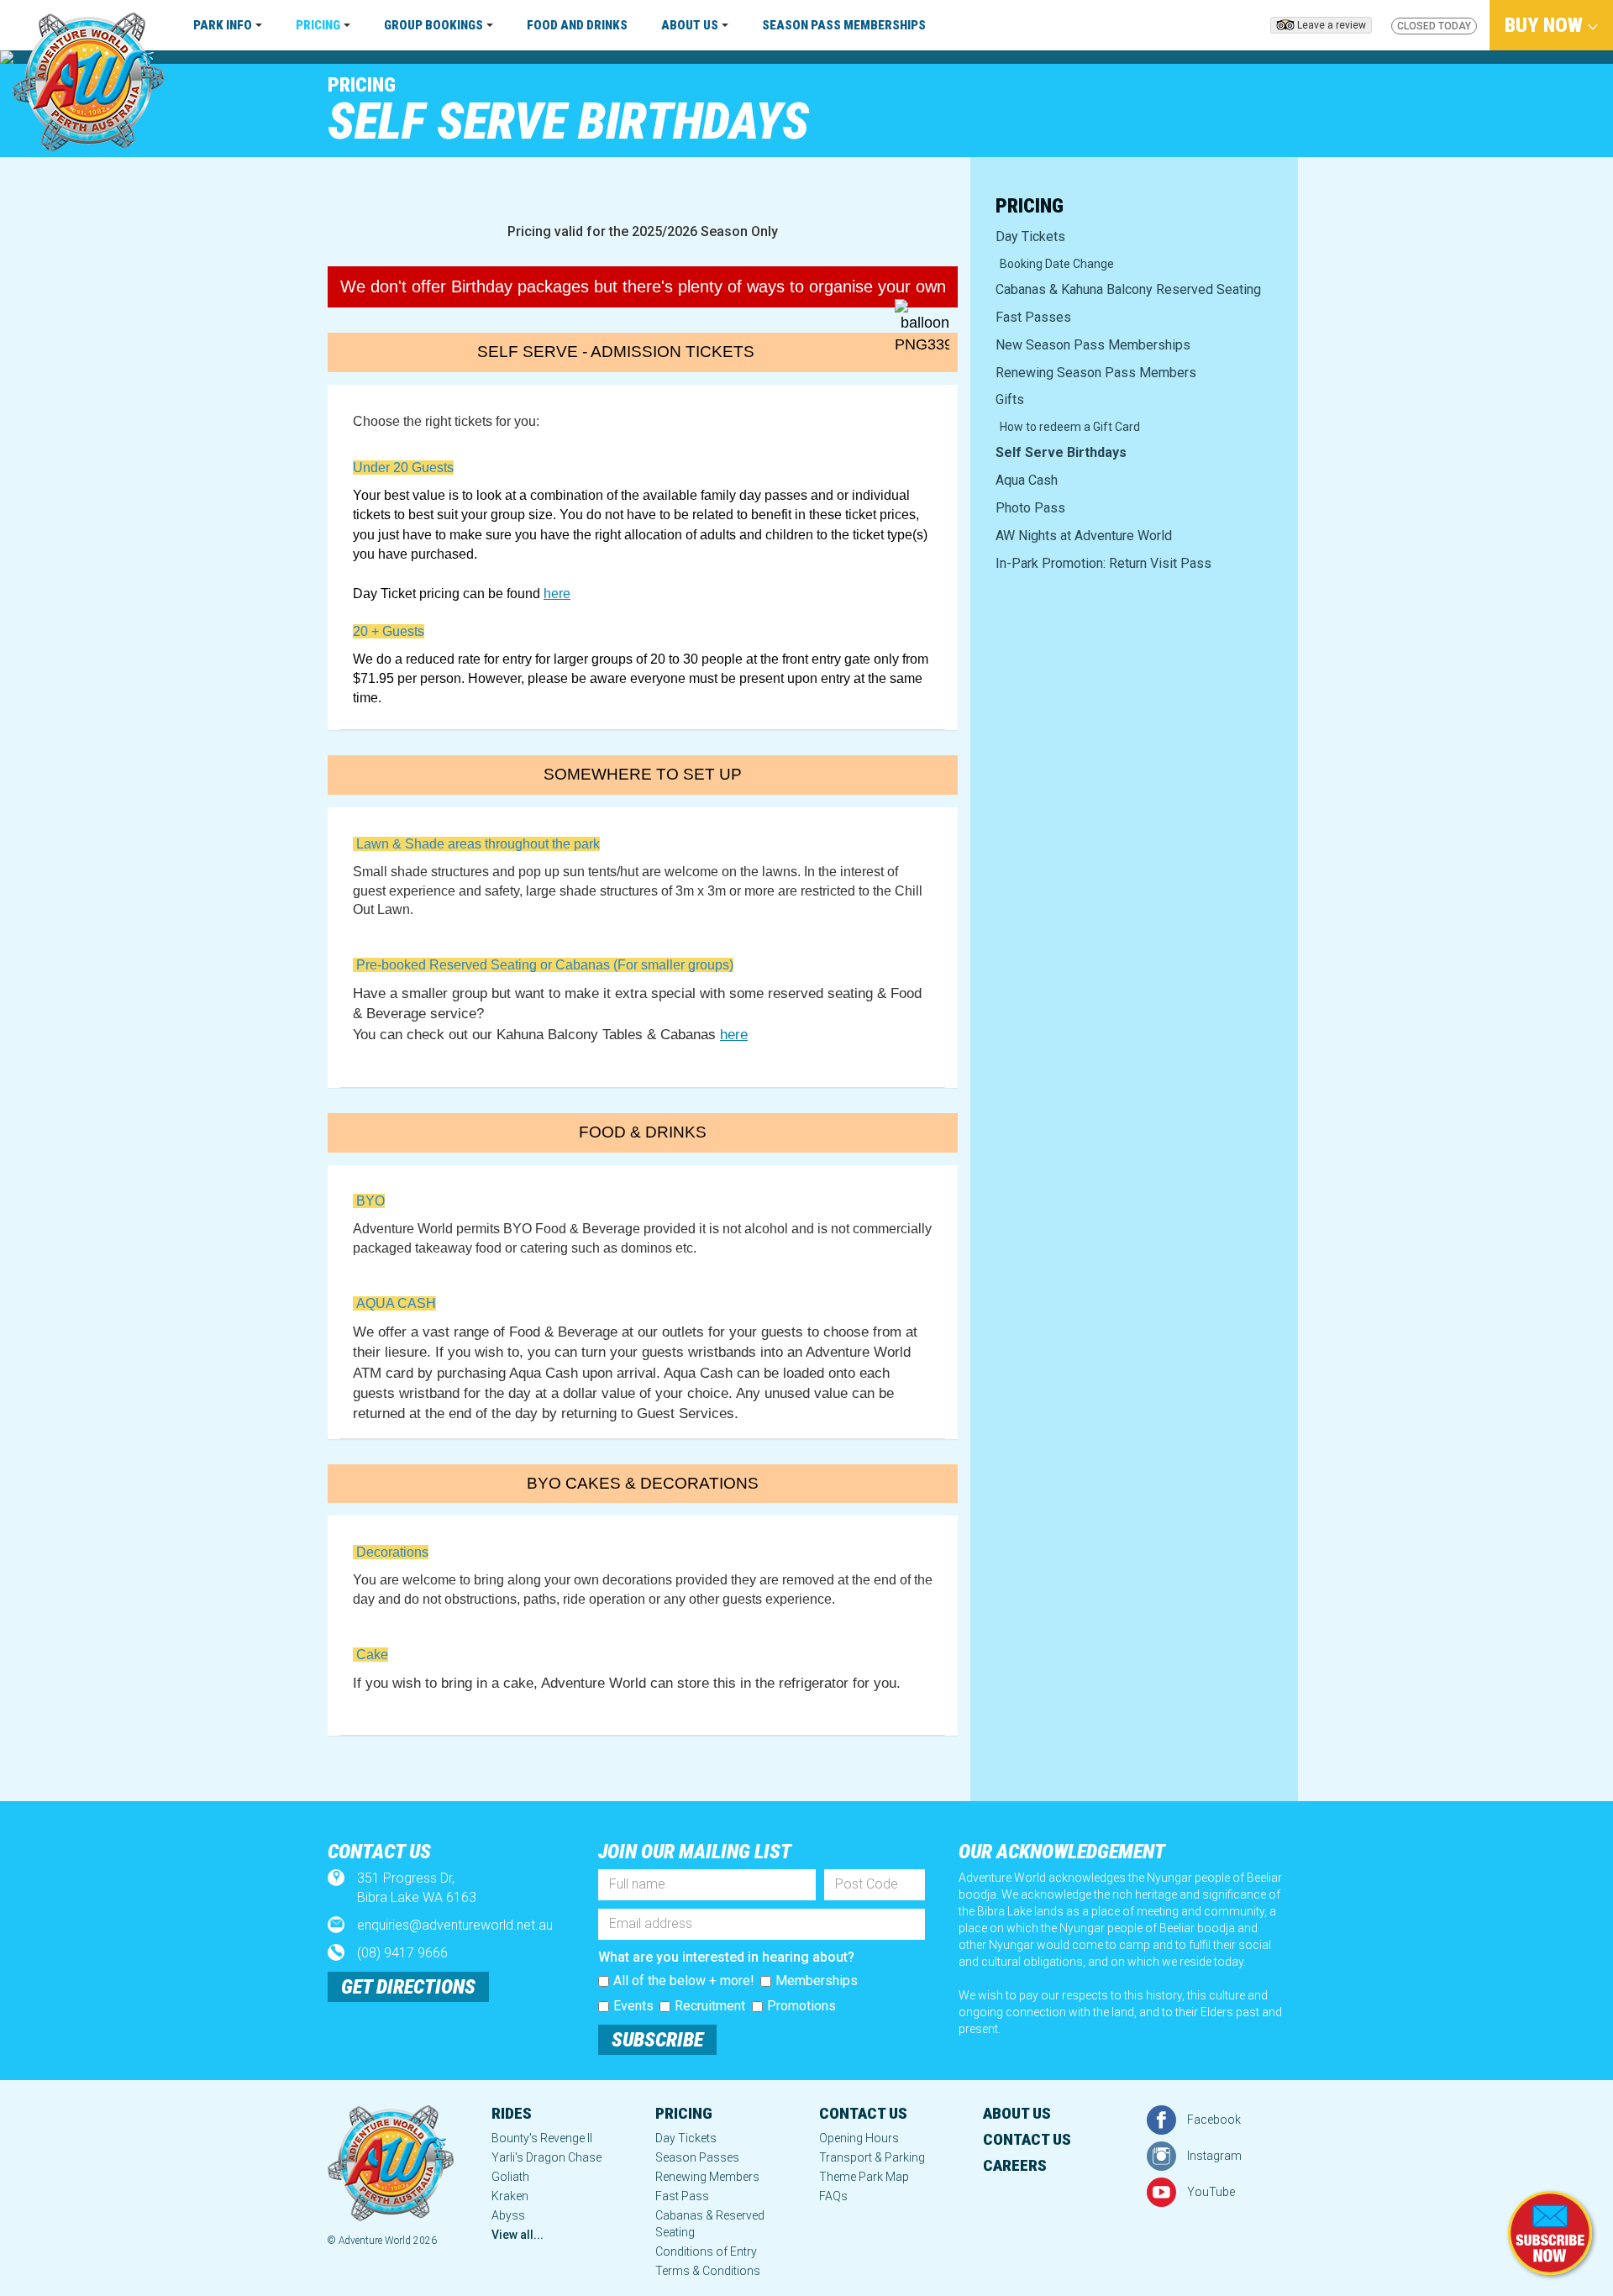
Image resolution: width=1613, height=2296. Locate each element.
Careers (1015, 2165)
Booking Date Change (1057, 264)
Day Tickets (1030, 236)
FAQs (833, 2196)
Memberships (817, 1981)
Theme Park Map (864, 2177)
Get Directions (408, 1987)
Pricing (362, 85)
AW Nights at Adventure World (1084, 536)
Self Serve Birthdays (1061, 452)
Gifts (1010, 399)
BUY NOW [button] (1546, 25)
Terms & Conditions (708, 2271)
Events (633, 2006)
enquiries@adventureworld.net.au (455, 1925)
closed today (1434, 26)
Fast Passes (1033, 317)
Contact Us (863, 2113)
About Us (1017, 2113)
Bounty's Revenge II (542, 2138)
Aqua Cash (1027, 480)
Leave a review (1332, 25)
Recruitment (710, 2006)
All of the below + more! (684, 1981)
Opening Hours (859, 2138)
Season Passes (697, 2157)
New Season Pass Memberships (1093, 345)
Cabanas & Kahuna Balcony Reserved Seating (1128, 289)
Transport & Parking (872, 2157)
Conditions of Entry (706, 2251)
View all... (518, 2235)
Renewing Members (707, 2177)
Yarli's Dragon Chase (546, 2157)
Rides (512, 2113)
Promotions (801, 2006)
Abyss (508, 2215)
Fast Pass (682, 2196)
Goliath (510, 2177)
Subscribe (657, 2040)
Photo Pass (1030, 508)
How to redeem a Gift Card (1070, 427)
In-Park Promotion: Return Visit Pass (1103, 563)
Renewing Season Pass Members (1096, 373)
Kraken (510, 2196)
